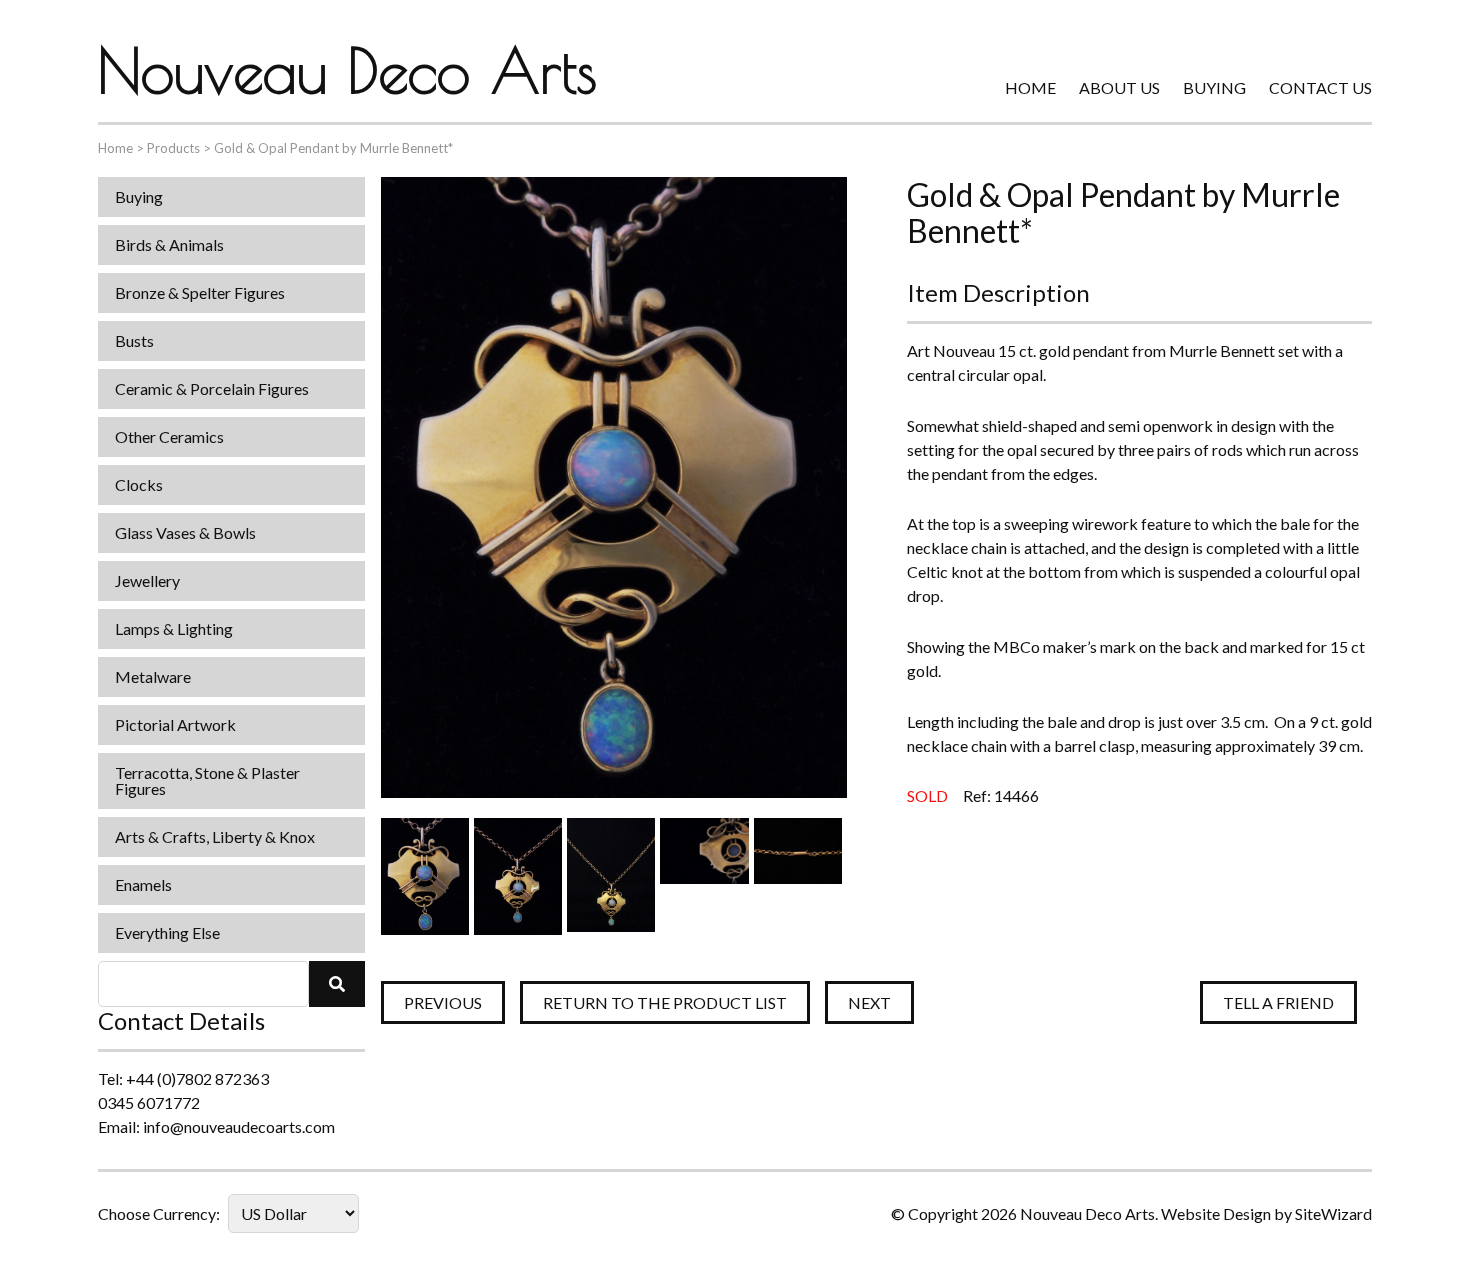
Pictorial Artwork (175, 724)
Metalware (153, 676)
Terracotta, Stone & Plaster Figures (207, 780)
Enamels (143, 884)
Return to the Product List (665, 1002)
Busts (134, 340)
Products (173, 148)
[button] (337, 984)
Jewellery (147, 580)
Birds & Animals (169, 244)
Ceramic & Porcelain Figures (212, 388)
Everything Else (167, 932)
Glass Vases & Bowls (185, 532)
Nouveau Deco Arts (347, 70)
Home (1030, 87)
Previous (443, 1002)
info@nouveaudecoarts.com (239, 1126)
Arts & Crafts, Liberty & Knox (215, 836)
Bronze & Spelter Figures (200, 292)
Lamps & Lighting (174, 628)
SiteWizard (1333, 1213)
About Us (1119, 87)
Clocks (139, 484)
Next (869, 1002)
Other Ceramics (169, 436)
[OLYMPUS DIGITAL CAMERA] (425, 876)
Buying (1214, 87)
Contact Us (1320, 87)
